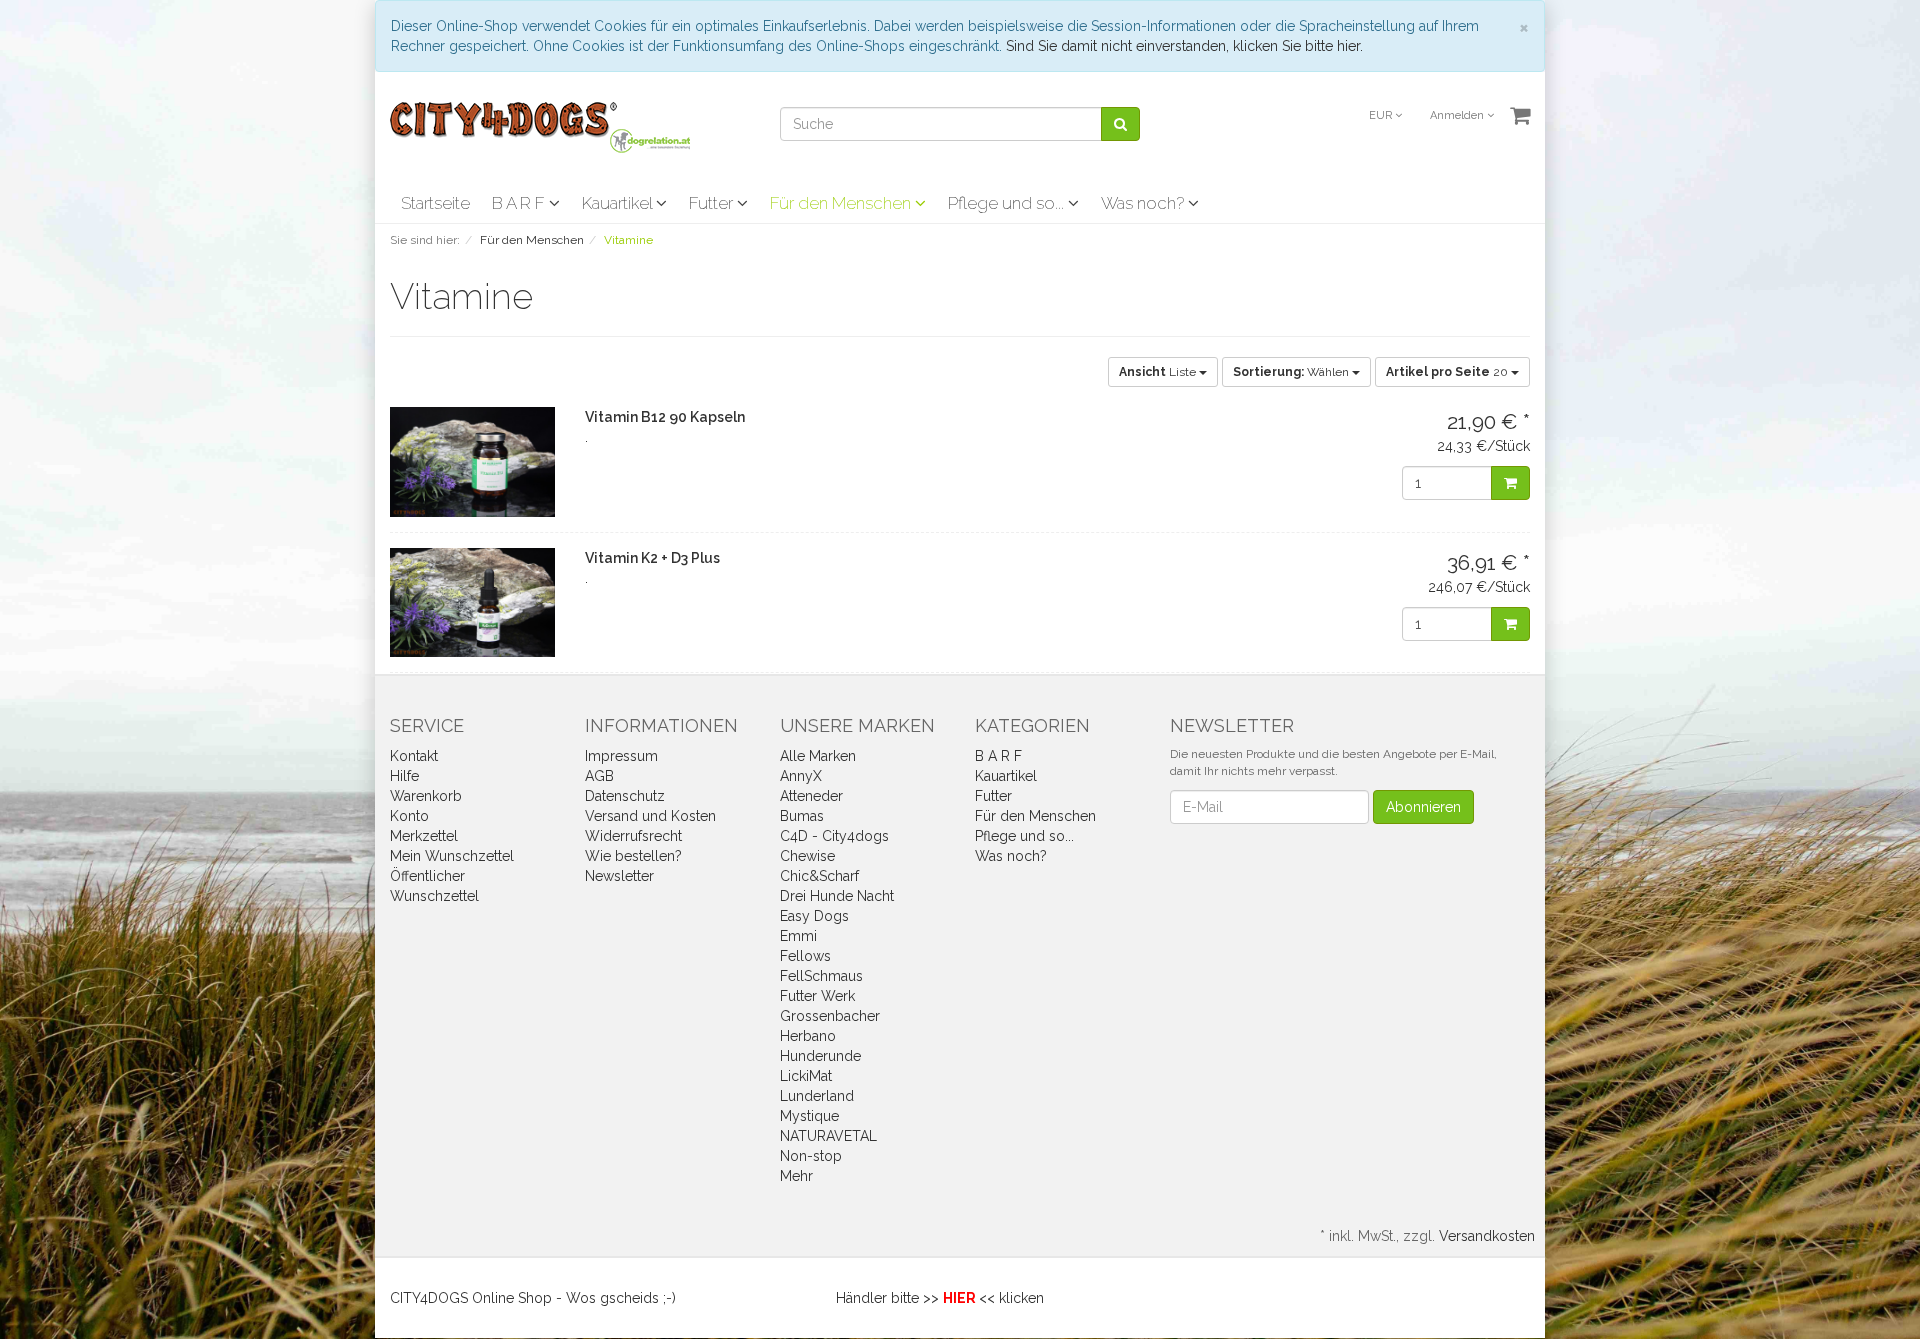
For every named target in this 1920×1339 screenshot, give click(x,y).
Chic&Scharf (819, 876)
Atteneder (811, 796)
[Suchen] (1120, 124)
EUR (1382, 115)
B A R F (520, 203)
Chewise (807, 856)
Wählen (1292, 372)
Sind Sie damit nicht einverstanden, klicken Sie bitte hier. (1184, 46)
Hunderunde (820, 1056)
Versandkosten (1487, 1236)
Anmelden (1458, 115)
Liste (1159, 372)
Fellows (805, 956)
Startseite (435, 203)
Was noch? (1144, 203)
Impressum (621, 756)
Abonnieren (1423, 807)
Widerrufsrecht (633, 836)
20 (1448, 372)
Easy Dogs (814, 916)
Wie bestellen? (633, 856)
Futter (713, 203)
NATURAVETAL (828, 1136)
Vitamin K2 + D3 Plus (652, 558)
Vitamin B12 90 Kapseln (665, 417)
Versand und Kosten (650, 816)
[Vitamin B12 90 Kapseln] (472, 462)
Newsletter (619, 876)
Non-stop (811, 1156)
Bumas (802, 816)
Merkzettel (424, 836)
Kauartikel (619, 203)
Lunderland (817, 1096)
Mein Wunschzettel (452, 856)
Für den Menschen (842, 203)
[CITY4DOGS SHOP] (540, 126)
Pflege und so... (1008, 203)
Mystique (809, 1116)
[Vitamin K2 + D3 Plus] (472, 603)
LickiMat (806, 1076)
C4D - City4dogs (834, 836)
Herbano (808, 1036)
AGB (599, 776)
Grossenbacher (830, 1016)
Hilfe (404, 776)
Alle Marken (818, 756)
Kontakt (414, 756)
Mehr (796, 1176)
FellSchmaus (821, 976)
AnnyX (801, 776)
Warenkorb (426, 796)
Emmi (798, 936)
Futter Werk (817, 996)
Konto (409, 816)
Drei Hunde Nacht (837, 896)
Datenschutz (625, 796)
